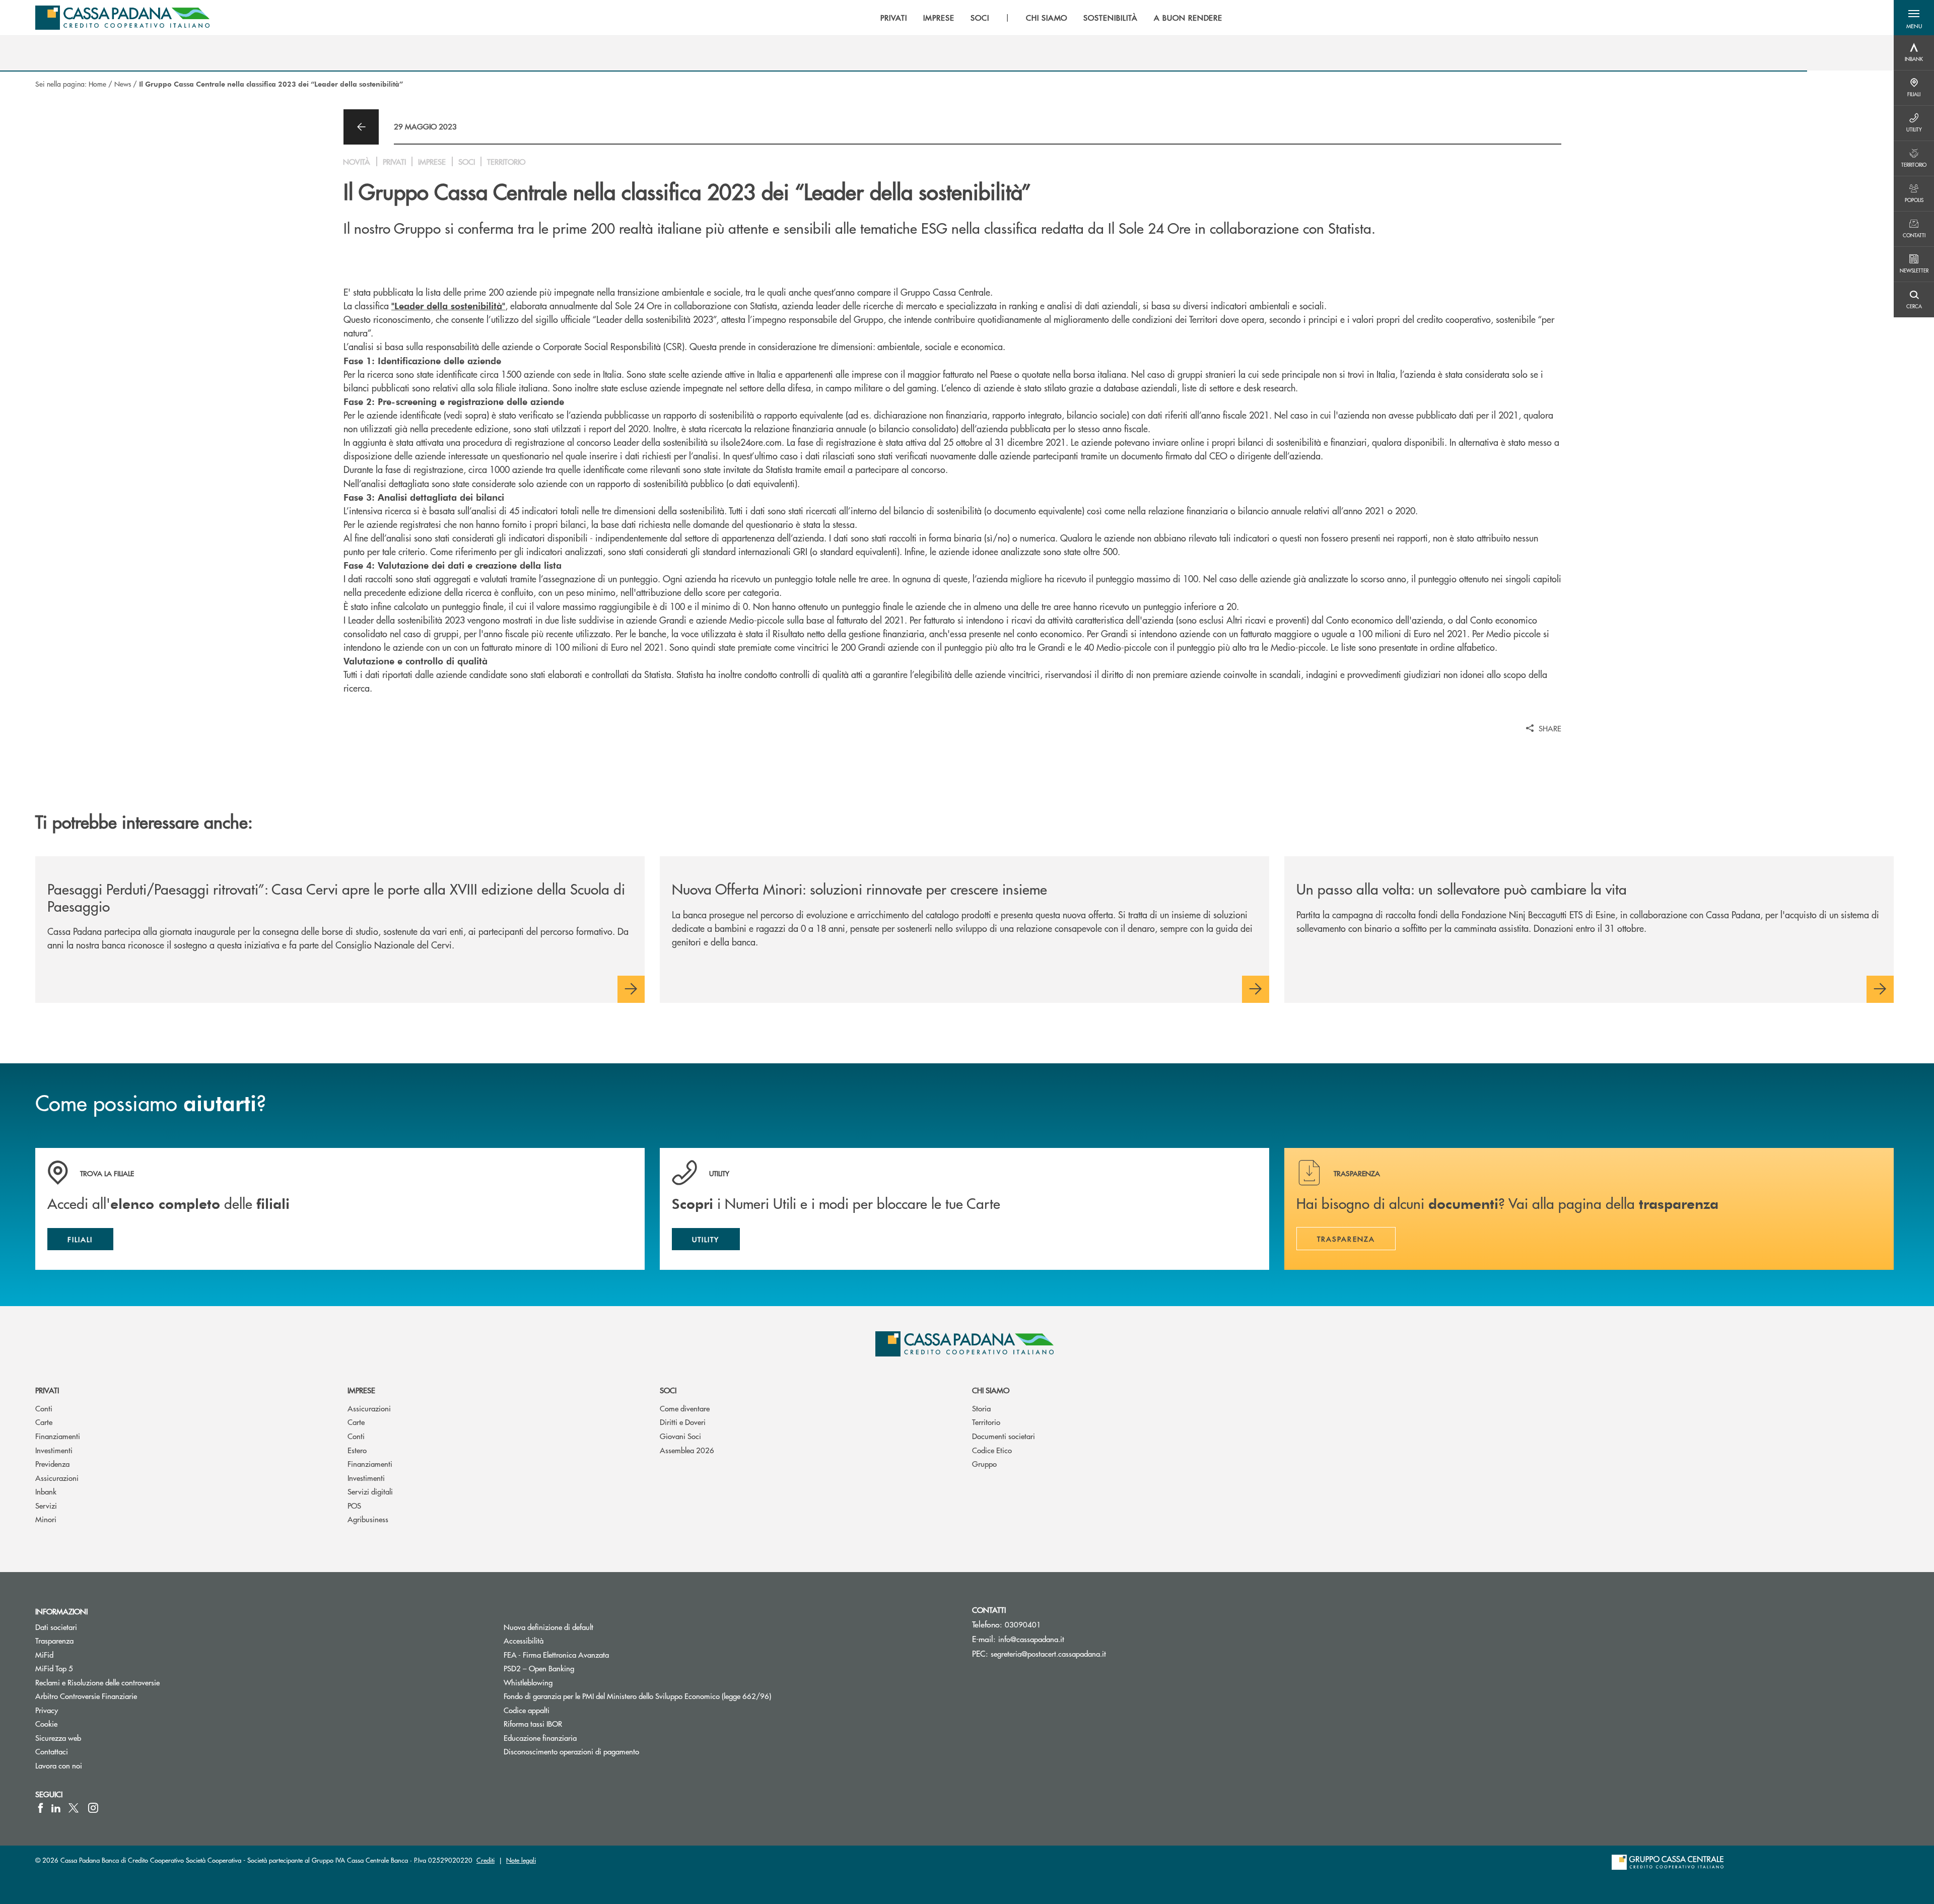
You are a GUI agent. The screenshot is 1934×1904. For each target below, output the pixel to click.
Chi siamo (991, 1390)
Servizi (46, 1505)
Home (97, 84)
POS (354, 1505)
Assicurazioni (57, 1478)
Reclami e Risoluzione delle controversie (97, 1682)
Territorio (986, 1422)
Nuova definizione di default (548, 1627)
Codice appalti (527, 1710)
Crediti (486, 1860)
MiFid (44, 1654)
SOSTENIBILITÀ (1110, 18)
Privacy (47, 1710)
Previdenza (52, 1464)
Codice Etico (992, 1450)
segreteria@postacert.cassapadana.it (1048, 1653)
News (123, 84)
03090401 (1023, 1624)
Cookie (46, 1723)
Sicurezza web (58, 1738)
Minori (46, 1519)
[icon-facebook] (41, 1808)
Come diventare (685, 1408)
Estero (357, 1450)
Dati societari (56, 1627)
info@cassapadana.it (1031, 1639)
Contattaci (52, 1751)
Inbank (46, 1491)
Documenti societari (1004, 1436)
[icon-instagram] (93, 1808)
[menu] (1051, 18)
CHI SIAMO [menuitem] (1047, 18)
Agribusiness (368, 1519)
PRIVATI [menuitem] (894, 18)
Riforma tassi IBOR (571, 1723)
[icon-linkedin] (56, 1808)
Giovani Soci (680, 1436)
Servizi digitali (370, 1491)
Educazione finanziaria (540, 1738)
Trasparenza (54, 1640)
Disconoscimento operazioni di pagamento (571, 1751)
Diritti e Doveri (683, 1422)
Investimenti (54, 1450)
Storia (981, 1408)
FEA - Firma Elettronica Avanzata (556, 1654)
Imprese (361, 1390)
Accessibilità (524, 1640)
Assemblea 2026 (687, 1450)
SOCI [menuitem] (980, 18)
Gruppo (984, 1464)
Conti (44, 1408)
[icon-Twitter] (75, 1808)
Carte (44, 1422)
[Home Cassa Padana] (122, 18)
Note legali (521, 1860)
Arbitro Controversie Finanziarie (124, 1696)
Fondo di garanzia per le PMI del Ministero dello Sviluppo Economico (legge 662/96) (675, 1696)
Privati (47, 1390)
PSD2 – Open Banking (577, 1668)
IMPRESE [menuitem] (939, 18)
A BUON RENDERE (1188, 18)
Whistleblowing (528, 1682)
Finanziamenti (58, 1436)
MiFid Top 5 (54, 1668)
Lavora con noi (59, 1765)
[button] (1914, 18)
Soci (668, 1390)
